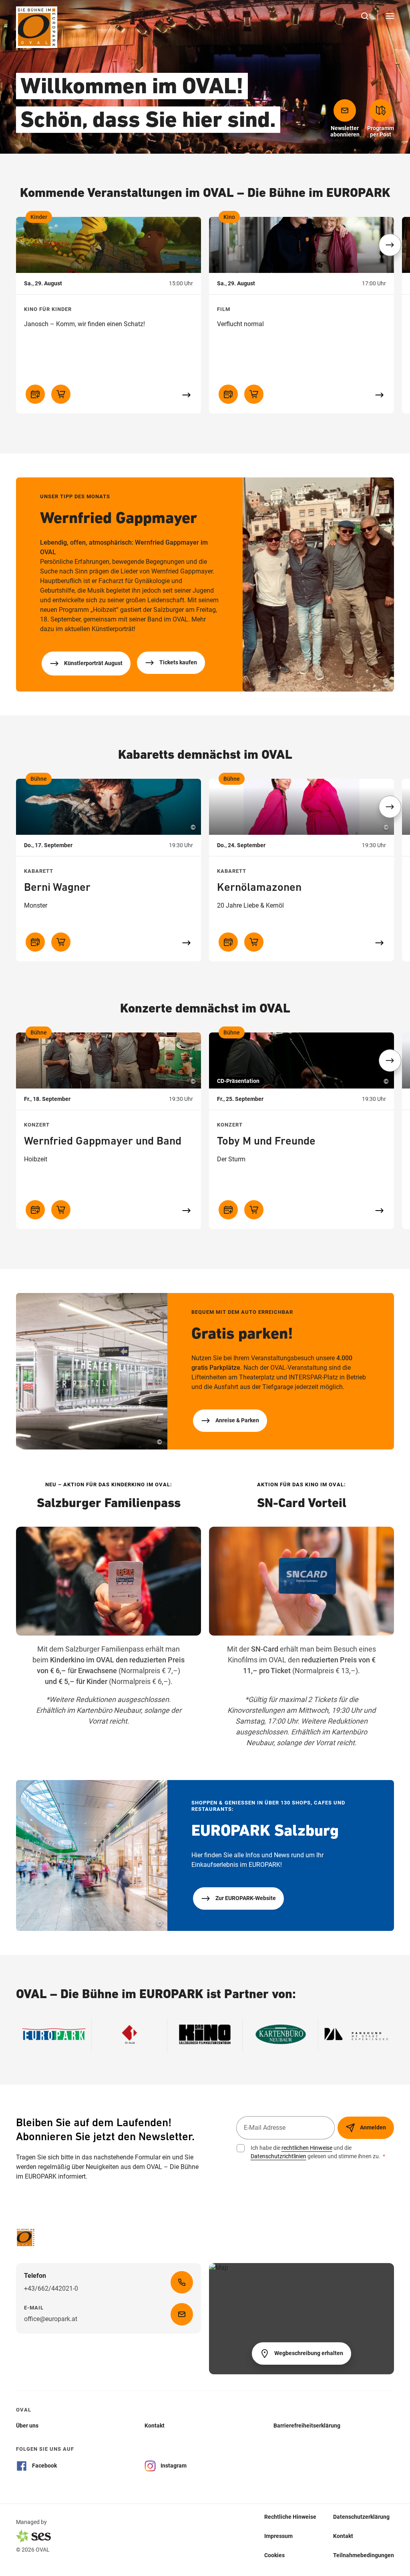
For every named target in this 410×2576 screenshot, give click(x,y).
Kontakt (343, 2536)
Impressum (278, 2536)
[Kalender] (35, 394)
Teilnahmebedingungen (364, 2555)
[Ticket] (61, 394)
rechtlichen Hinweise (307, 2148)
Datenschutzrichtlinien (278, 2156)
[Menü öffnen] (390, 16)
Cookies (274, 2555)
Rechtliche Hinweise (290, 2517)
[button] (390, 245)
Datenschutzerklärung (361, 2517)
